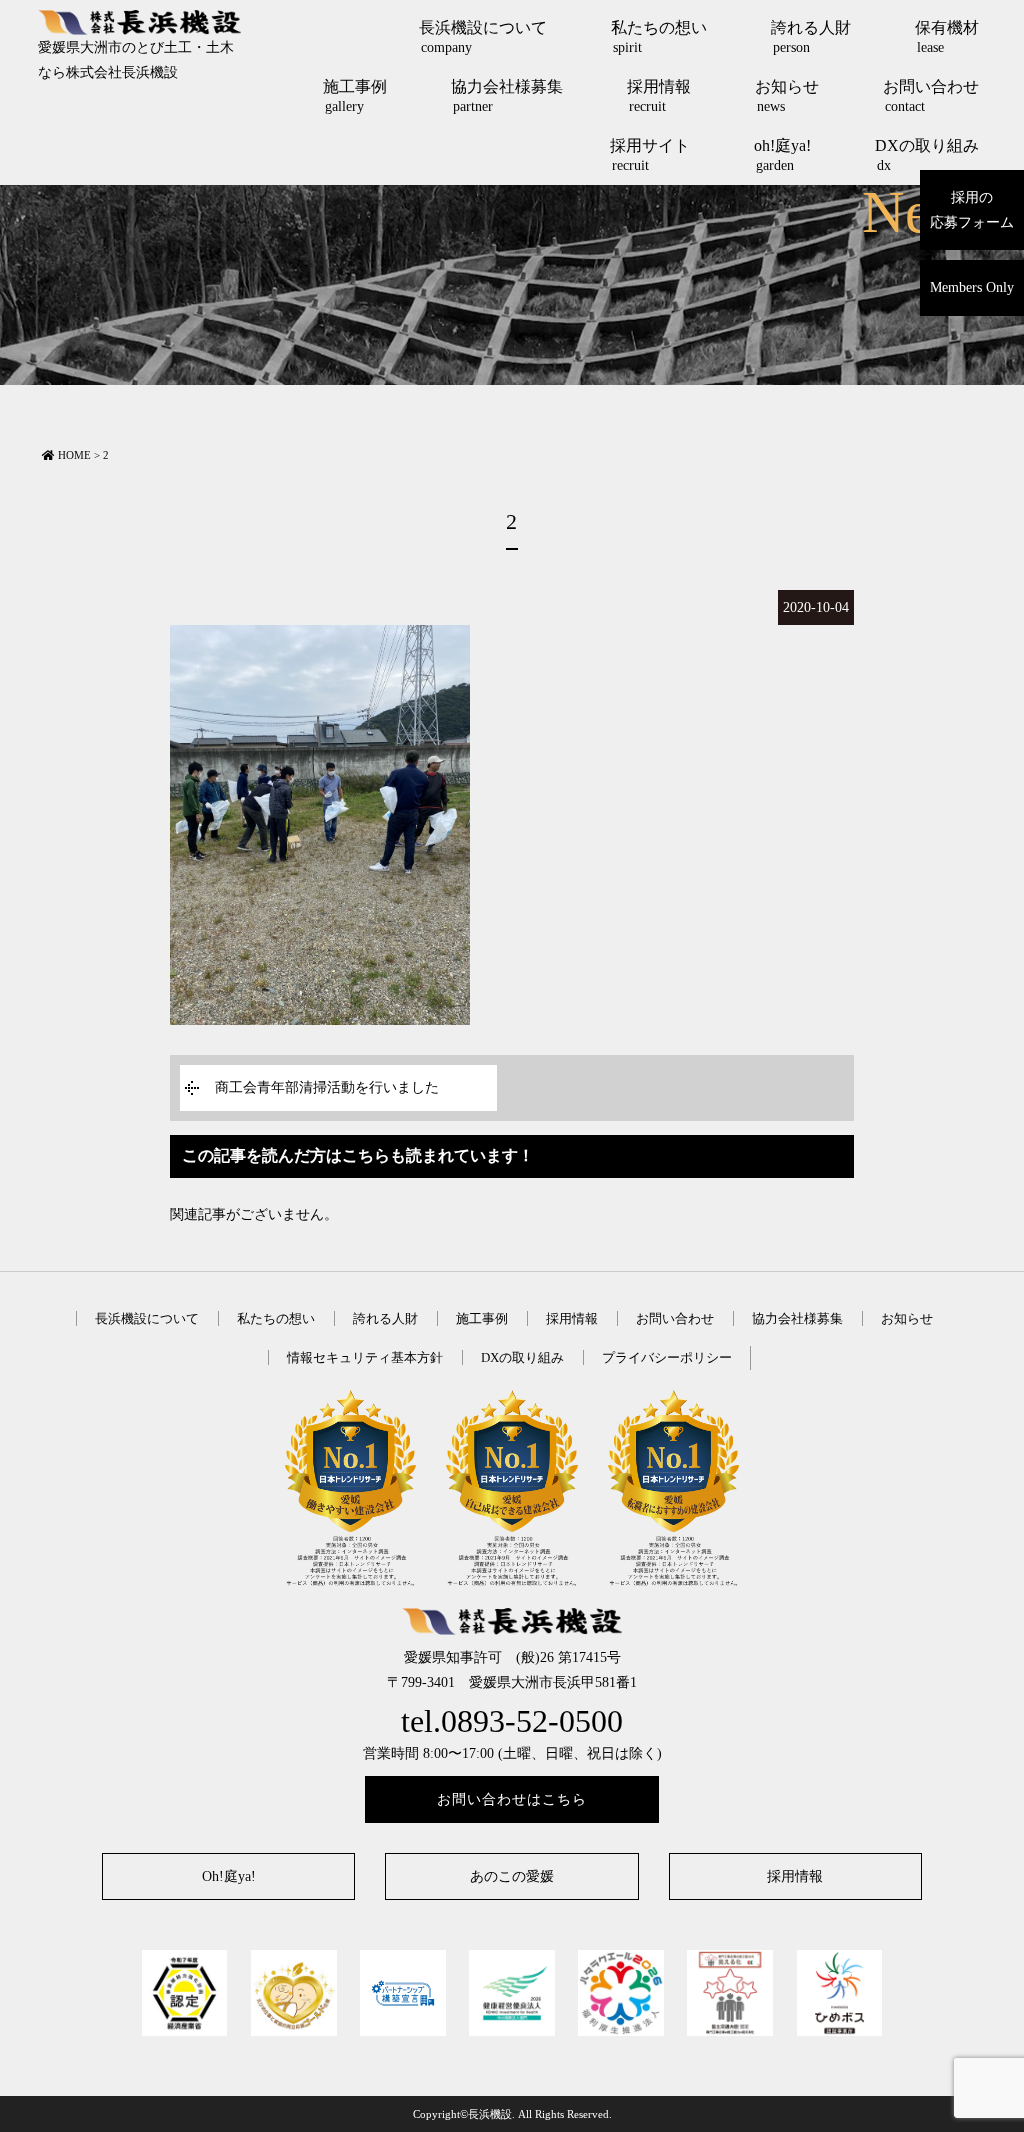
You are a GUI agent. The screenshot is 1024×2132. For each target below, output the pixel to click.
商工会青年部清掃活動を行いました (327, 1087)
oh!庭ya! (782, 155)
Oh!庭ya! (229, 1876)
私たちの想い (659, 37)
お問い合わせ (931, 96)
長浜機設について (483, 37)
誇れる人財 (811, 37)
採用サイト (650, 155)
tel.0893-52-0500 (512, 1721)
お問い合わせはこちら (512, 1799)
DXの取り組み (927, 155)
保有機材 (947, 37)
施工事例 (355, 96)
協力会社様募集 (507, 96)
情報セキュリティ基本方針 (365, 1357)
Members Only (972, 287)
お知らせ (787, 96)
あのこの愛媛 (512, 1876)
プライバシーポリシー (667, 1357)
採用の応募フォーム (972, 210)
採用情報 (659, 96)
